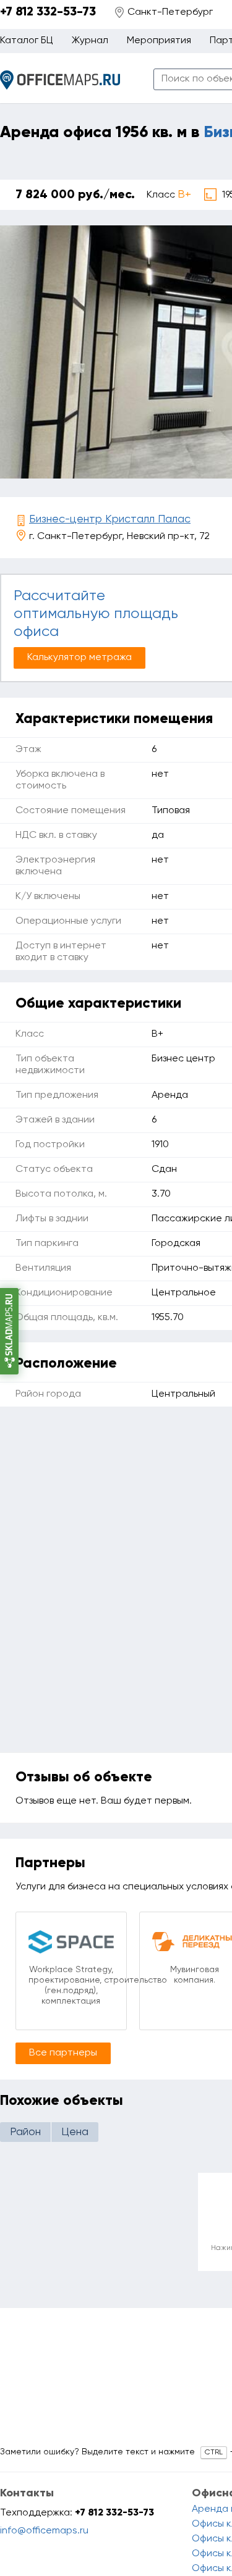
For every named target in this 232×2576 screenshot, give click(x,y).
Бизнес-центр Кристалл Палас (110, 519)
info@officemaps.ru (44, 2531)
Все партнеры (63, 2053)
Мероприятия (159, 41)
